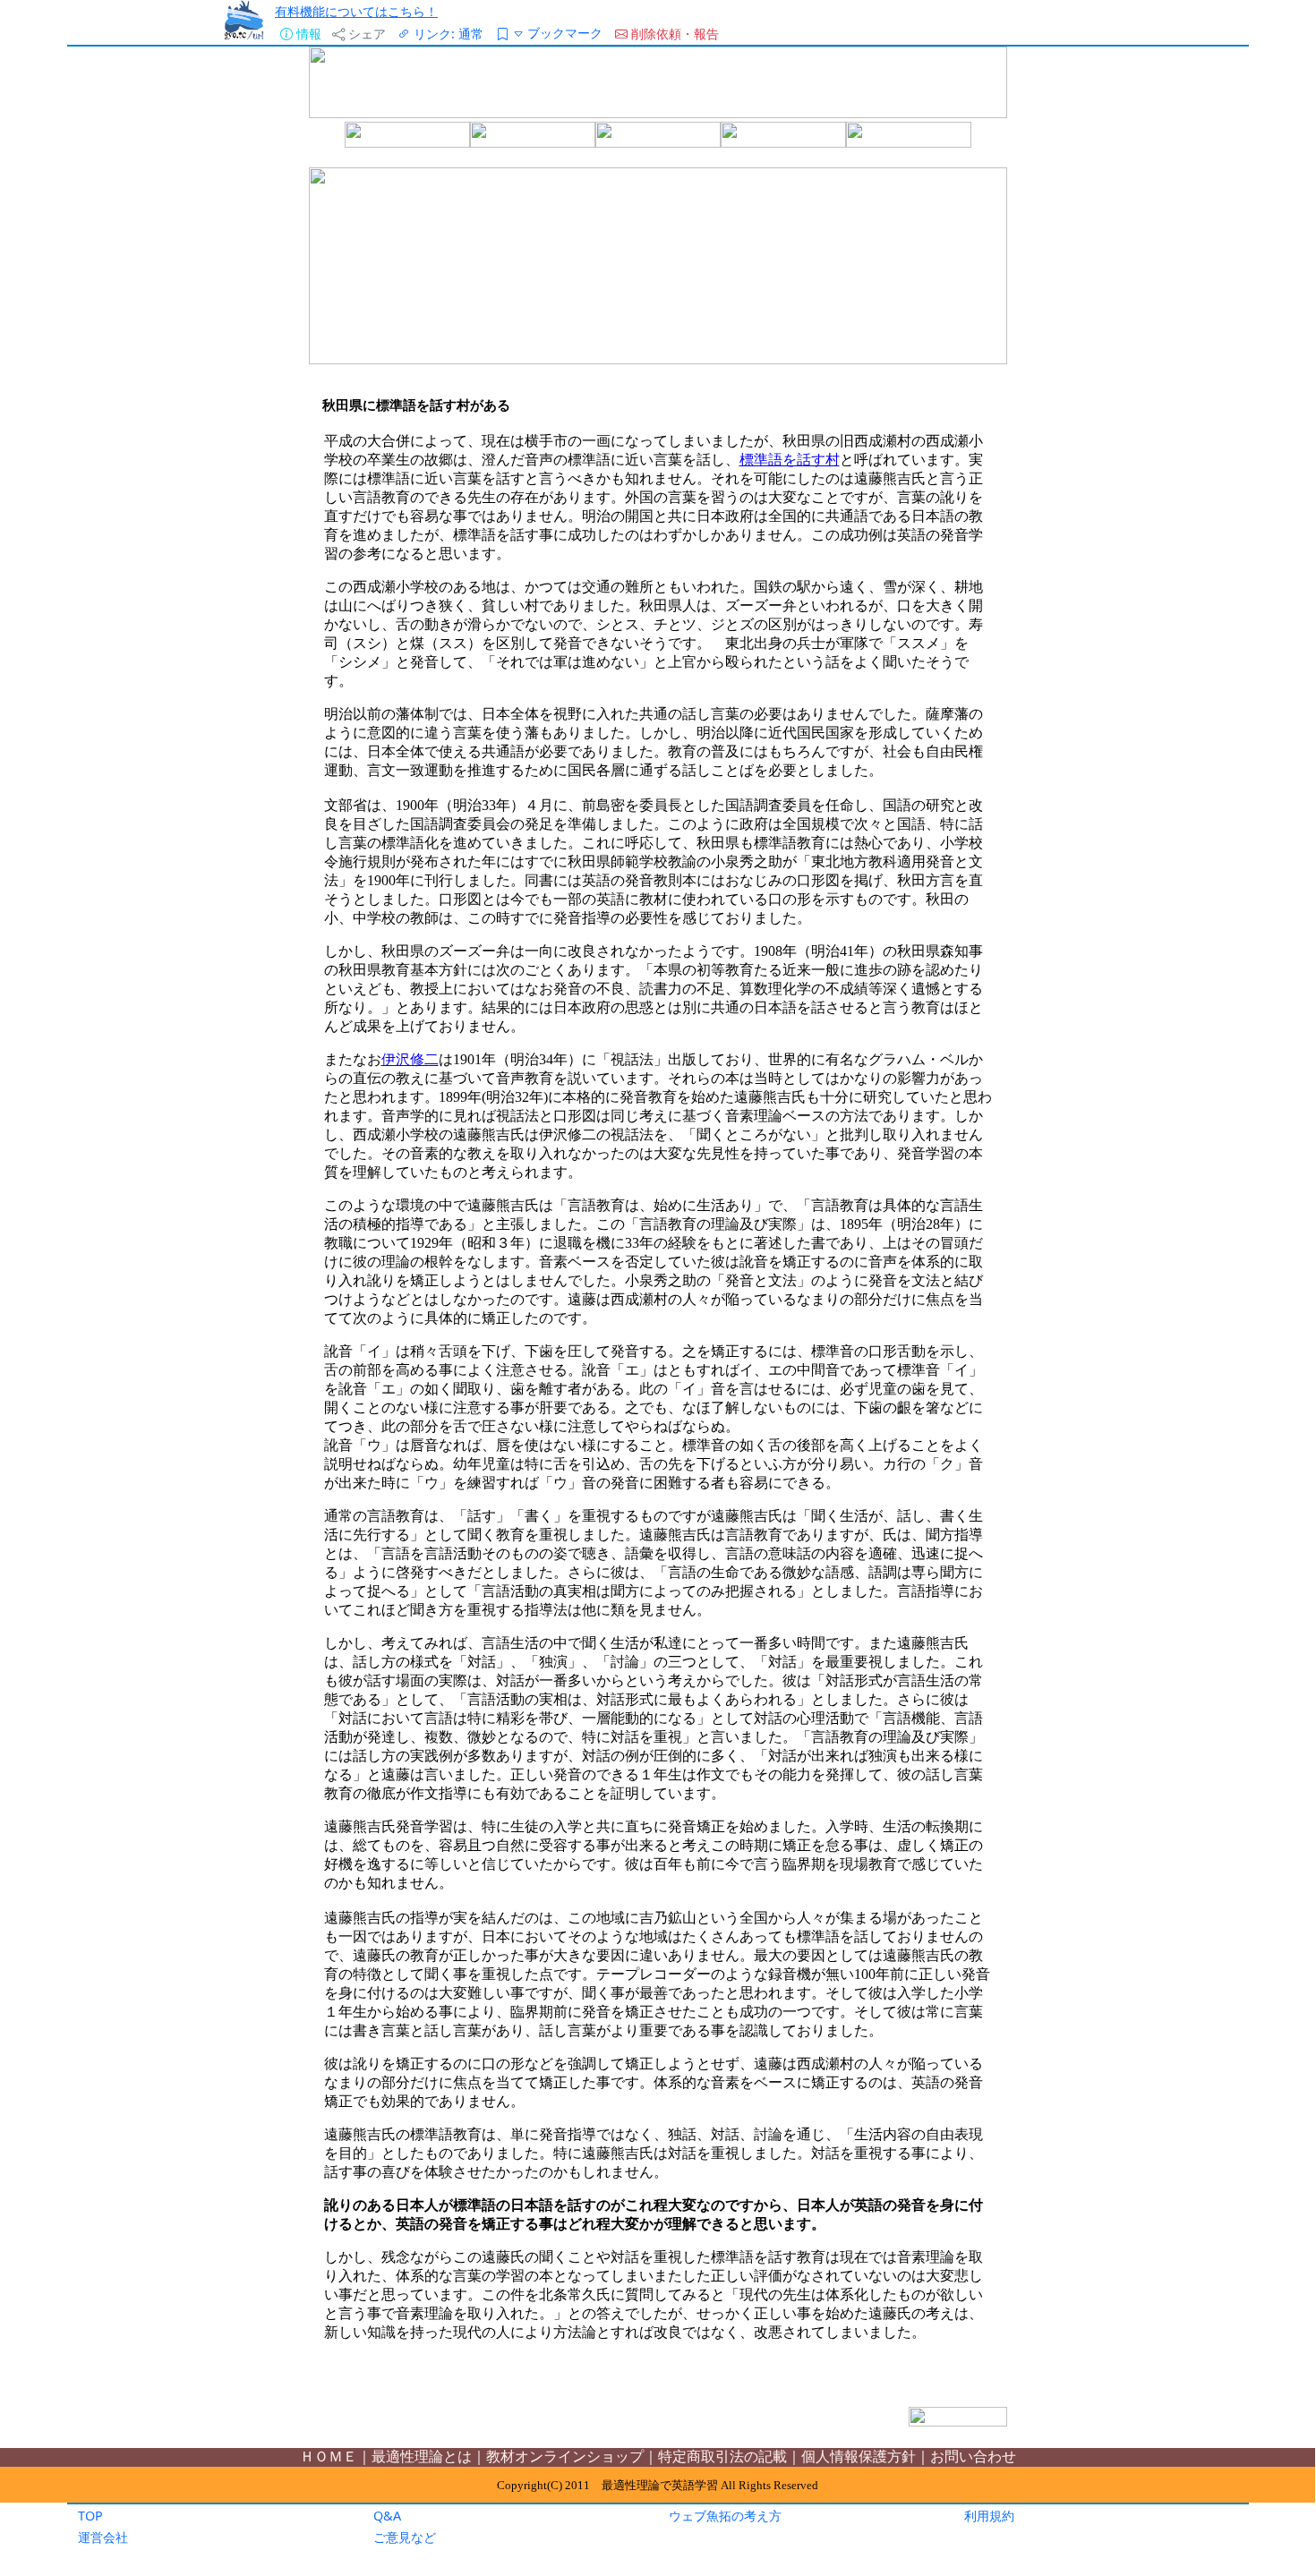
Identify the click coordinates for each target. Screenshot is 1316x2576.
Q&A (387, 2516)
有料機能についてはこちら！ (356, 11)
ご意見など (405, 2537)
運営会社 (103, 2537)
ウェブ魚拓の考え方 (725, 2516)
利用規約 (989, 2516)
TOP (90, 2516)
